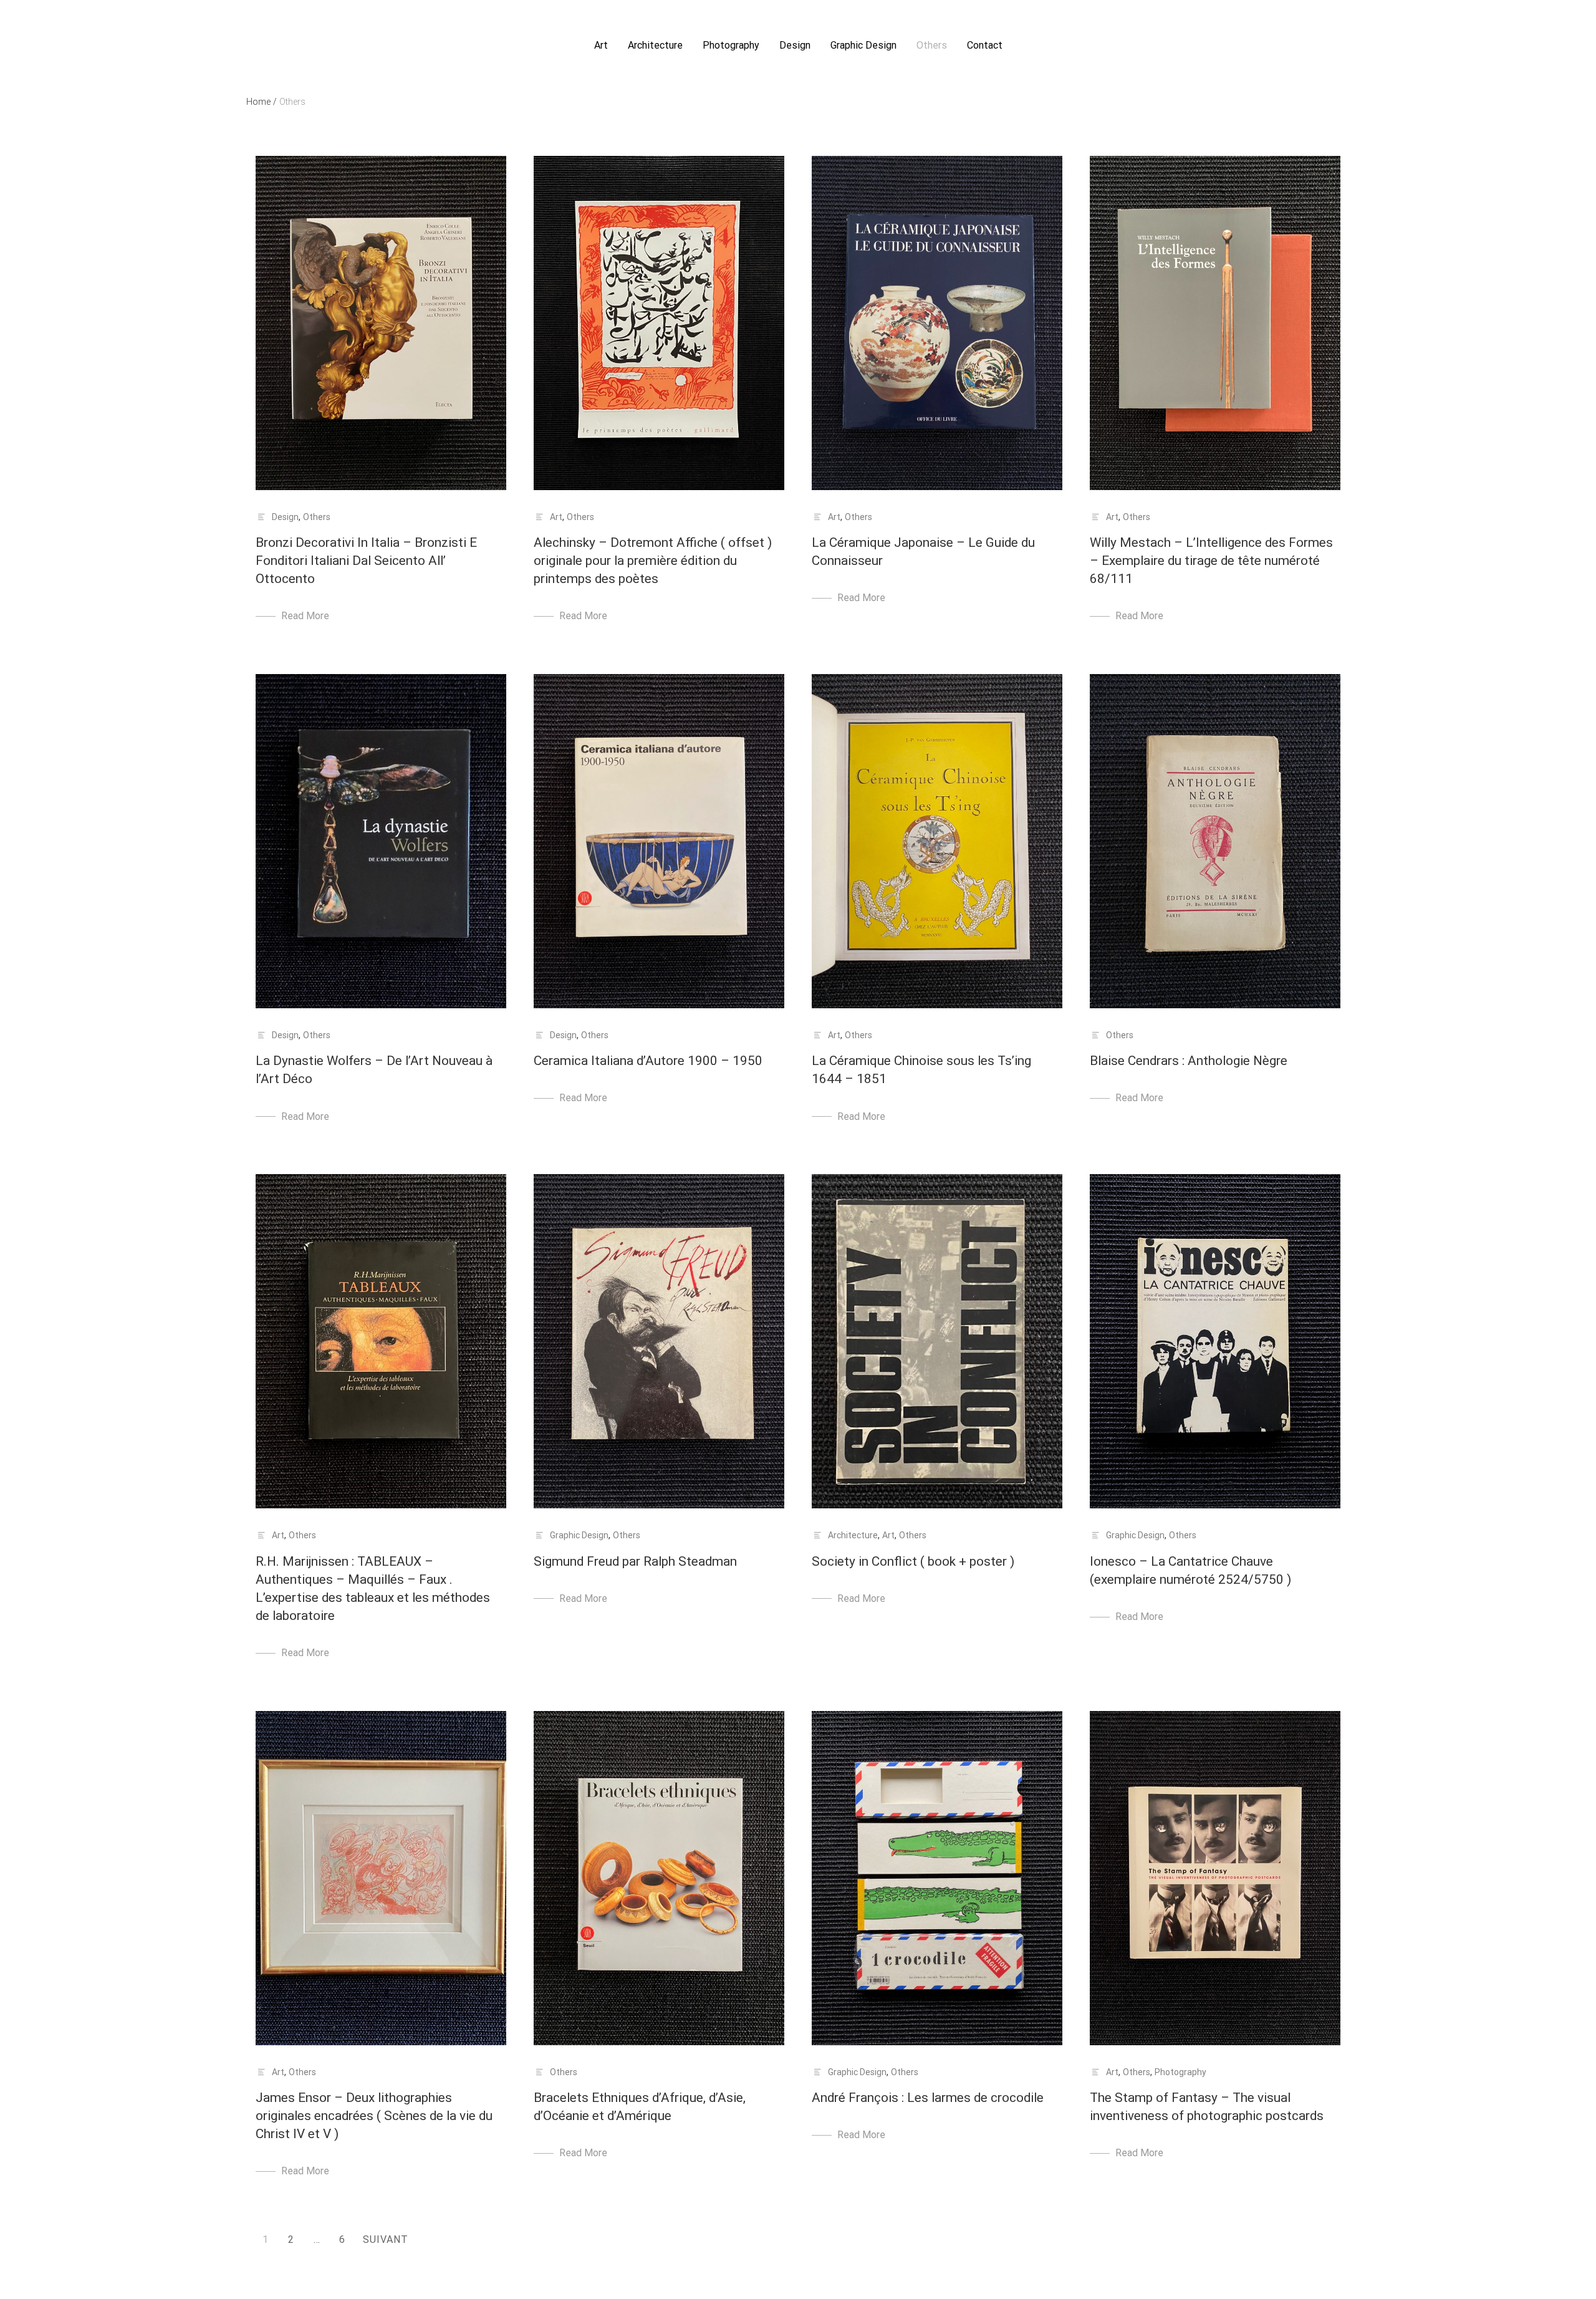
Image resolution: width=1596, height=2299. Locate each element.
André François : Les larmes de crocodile (928, 2098)
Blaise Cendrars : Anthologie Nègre (1189, 1061)
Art (601, 45)
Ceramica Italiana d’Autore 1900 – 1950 (648, 1061)
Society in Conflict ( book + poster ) (913, 1561)
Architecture (655, 45)
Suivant (386, 2239)
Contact (985, 45)
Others (932, 45)
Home (262, 102)
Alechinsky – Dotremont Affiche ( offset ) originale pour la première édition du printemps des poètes (653, 561)
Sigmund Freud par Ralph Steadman (635, 1561)
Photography (731, 45)
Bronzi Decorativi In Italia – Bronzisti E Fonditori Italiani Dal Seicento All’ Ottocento (366, 561)
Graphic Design (863, 45)
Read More (305, 616)
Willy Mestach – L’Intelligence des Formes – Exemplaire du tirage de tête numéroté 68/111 (1211, 561)
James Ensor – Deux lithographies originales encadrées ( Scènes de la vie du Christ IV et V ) (374, 2116)
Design (795, 45)
